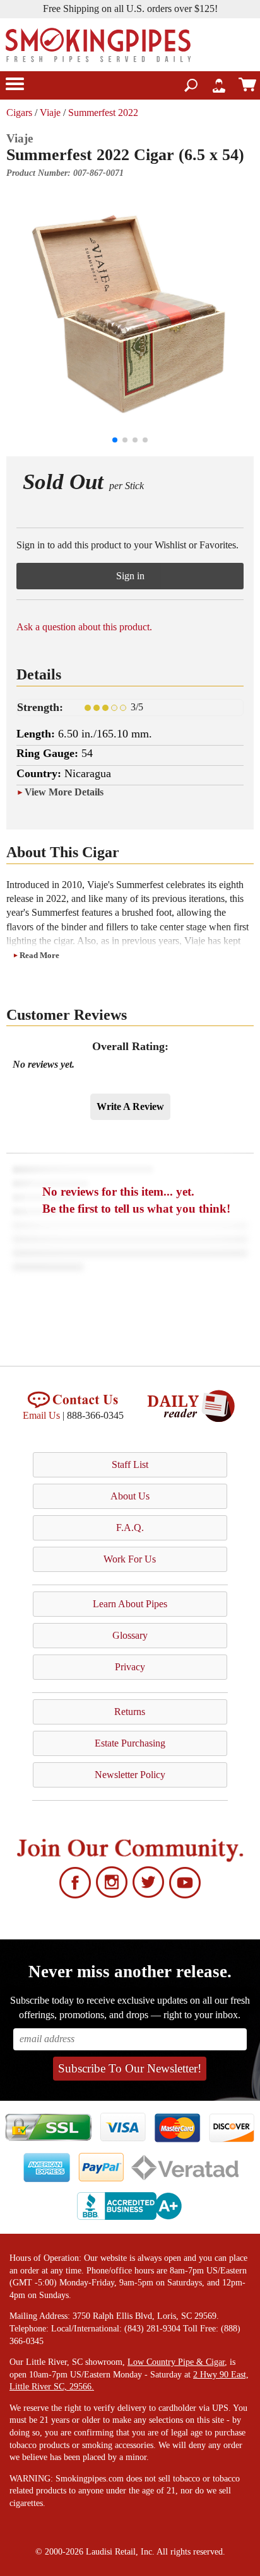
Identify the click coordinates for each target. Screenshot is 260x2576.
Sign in (130, 576)
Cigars (19, 113)
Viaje (50, 113)
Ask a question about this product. (84, 627)
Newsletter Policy (130, 1775)
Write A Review (130, 1106)
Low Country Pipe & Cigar (176, 2362)
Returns (130, 1712)
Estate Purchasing (130, 1743)
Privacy (130, 1667)
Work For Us (130, 1559)
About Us (130, 1496)
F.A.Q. (130, 1528)
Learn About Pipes (130, 1604)
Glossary (130, 1635)
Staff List (130, 1464)
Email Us (41, 1415)
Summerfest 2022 (103, 113)
